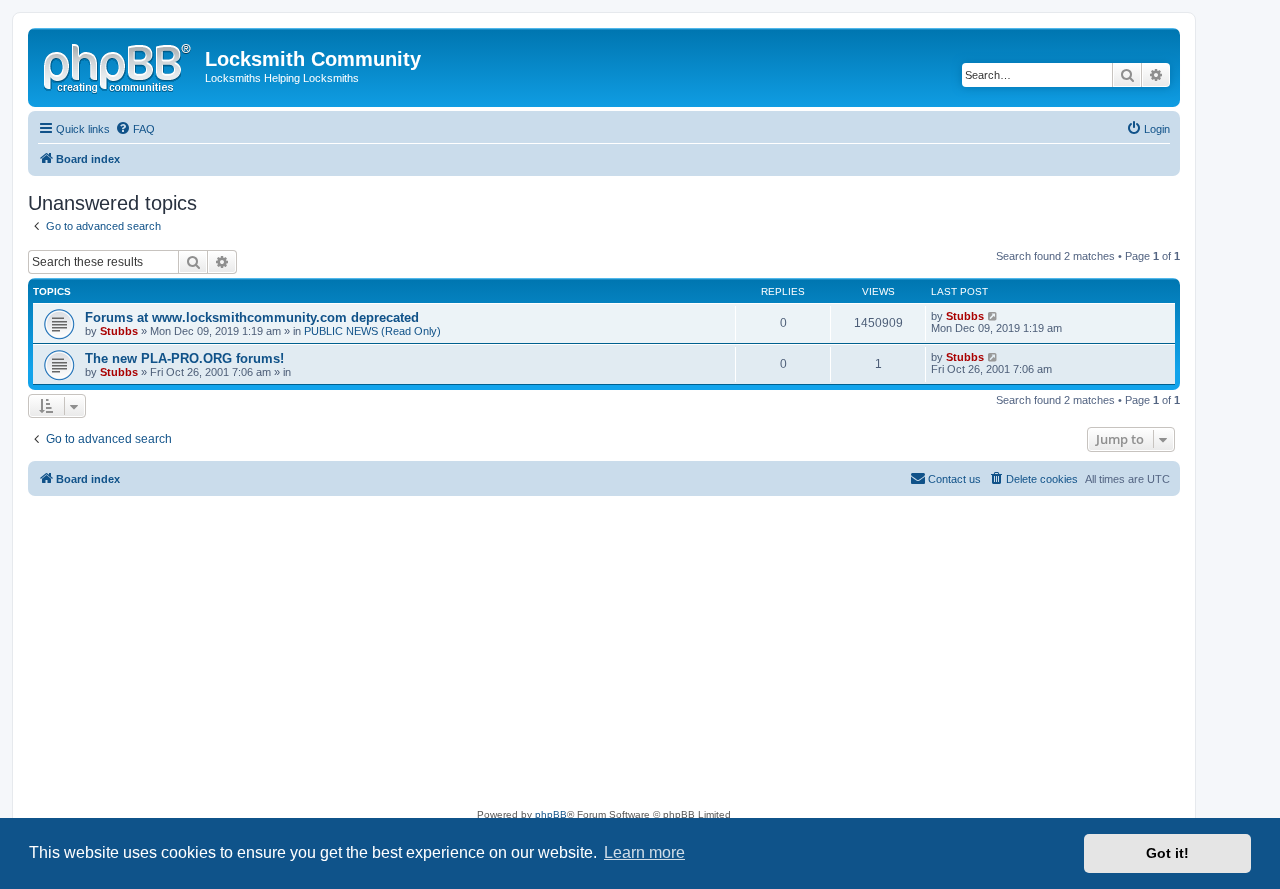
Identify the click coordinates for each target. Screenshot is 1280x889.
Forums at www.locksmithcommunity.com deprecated (252, 317)
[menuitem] (135, 129)
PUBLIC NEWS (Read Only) (372, 331)
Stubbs (119, 331)
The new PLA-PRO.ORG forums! (184, 358)
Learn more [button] (644, 852)
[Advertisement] (604, 656)
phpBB (551, 814)
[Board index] (119, 65)
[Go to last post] (993, 316)
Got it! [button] (1167, 853)
